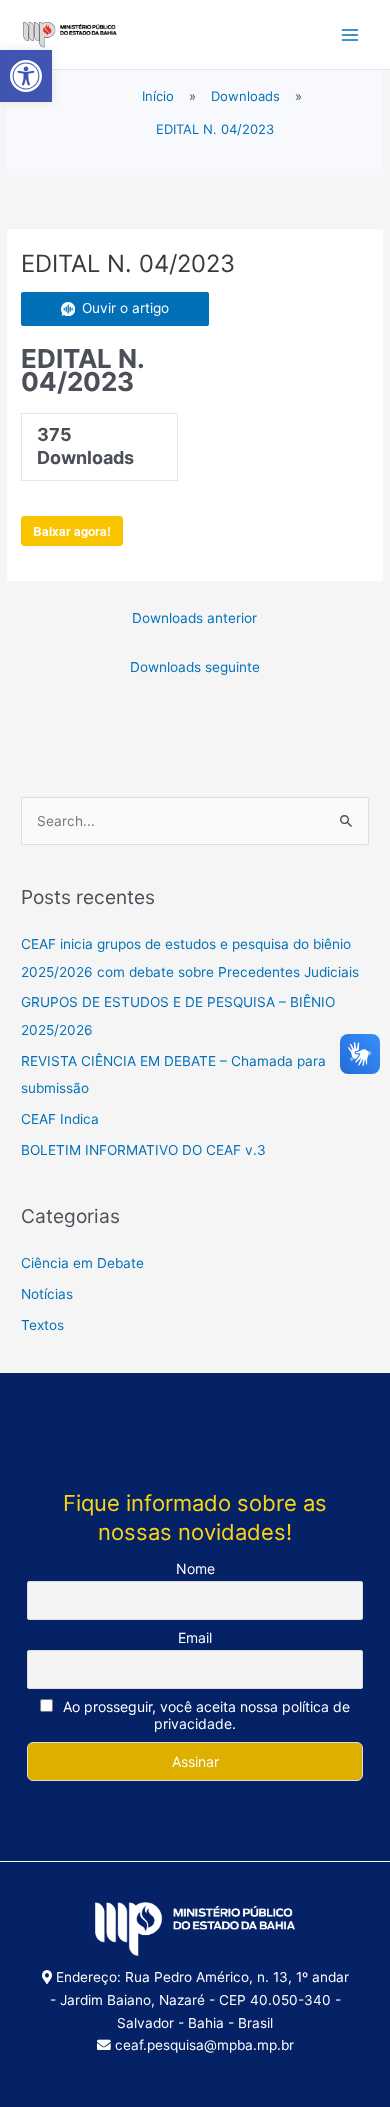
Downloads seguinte (195, 667)
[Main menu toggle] (350, 34)
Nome (195, 1568)
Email (195, 1637)
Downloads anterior (194, 618)
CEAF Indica (60, 1119)
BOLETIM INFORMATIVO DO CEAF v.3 (143, 1150)
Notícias (47, 1294)
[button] (26, 76)
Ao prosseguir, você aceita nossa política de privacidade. (204, 1715)
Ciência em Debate (82, 1263)
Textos (42, 1325)
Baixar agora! (72, 531)
